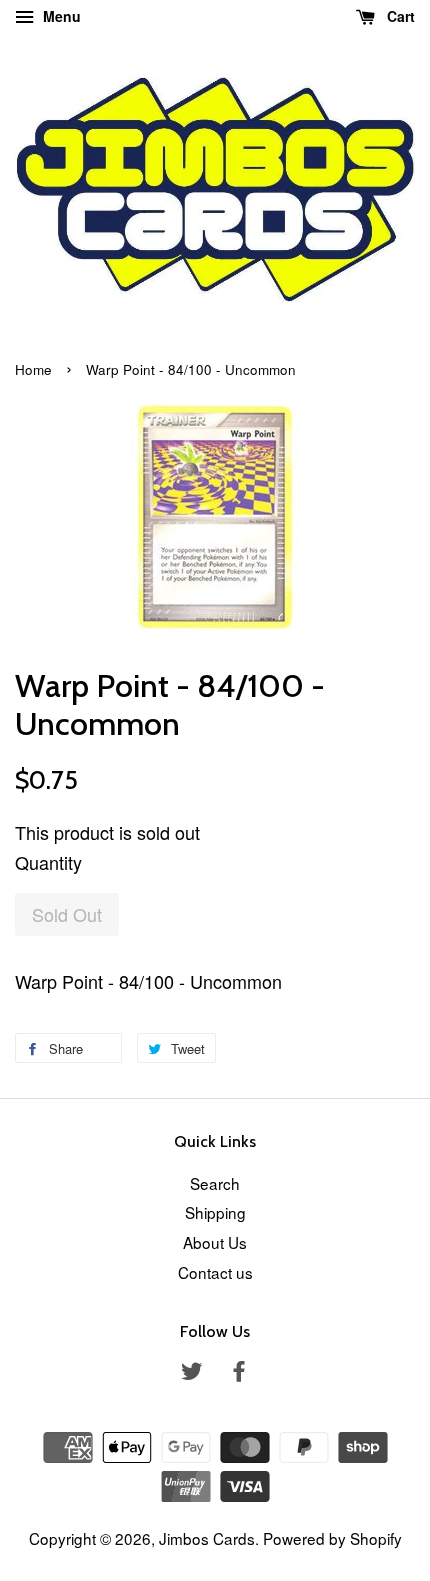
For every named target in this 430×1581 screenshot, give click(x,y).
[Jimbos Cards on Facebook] (239, 1373)
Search (215, 1183)
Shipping (215, 1212)
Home (33, 369)
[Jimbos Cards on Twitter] (192, 1373)
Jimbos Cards (207, 1538)
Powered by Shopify (332, 1538)
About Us (215, 1242)
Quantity (48, 862)
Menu (60, 16)
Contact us (215, 1272)
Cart (399, 16)
